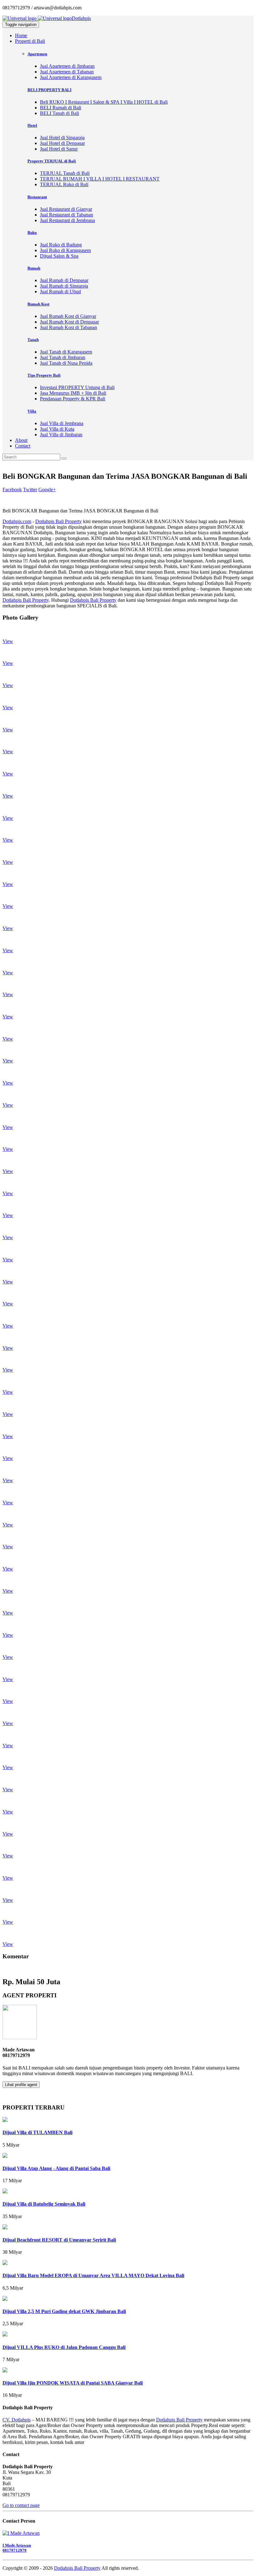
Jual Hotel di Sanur (59, 149)
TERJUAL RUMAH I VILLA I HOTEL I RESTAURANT (100, 179)
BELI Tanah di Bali (59, 113)
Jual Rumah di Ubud (60, 292)
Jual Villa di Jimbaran (61, 435)
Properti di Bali (30, 41)
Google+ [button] (47, 489)
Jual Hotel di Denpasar (62, 143)
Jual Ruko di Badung (61, 245)
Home (21, 35)
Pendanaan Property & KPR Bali (73, 399)
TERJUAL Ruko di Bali (64, 184)
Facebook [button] (12, 489)
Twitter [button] (30, 489)
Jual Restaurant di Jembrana (67, 220)
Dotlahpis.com (17, 521)
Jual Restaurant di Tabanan (66, 215)
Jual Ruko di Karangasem (65, 250)
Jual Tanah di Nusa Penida (66, 363)
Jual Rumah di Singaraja (64, 286)
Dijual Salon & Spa (59, 256)
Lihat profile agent (21, 2085)
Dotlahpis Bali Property (59, 521)
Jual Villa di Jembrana (62, 423)
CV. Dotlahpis (17, 2420)
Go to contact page (21, 2505)
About (21, 440)
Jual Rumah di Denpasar (64, 280)
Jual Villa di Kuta (57, 429)
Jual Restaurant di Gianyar (66, 209)
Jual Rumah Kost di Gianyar (68, 316)
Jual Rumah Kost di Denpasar (69, 322)
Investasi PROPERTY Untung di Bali (77, 387)
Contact (23, 446)
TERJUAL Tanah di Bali (65, 173)
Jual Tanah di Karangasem (66, 352)
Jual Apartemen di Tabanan (67, 72)
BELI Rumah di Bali (61, 108)
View (8, 641)
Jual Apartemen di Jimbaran (67, 66)
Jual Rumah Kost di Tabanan (69, 327)
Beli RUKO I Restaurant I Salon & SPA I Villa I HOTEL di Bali (104, 102)
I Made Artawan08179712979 (17, 2548)
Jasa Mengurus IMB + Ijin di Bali (73, 393)
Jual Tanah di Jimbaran (63, 357)
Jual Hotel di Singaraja (62, 138)
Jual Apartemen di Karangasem (71, 77)
